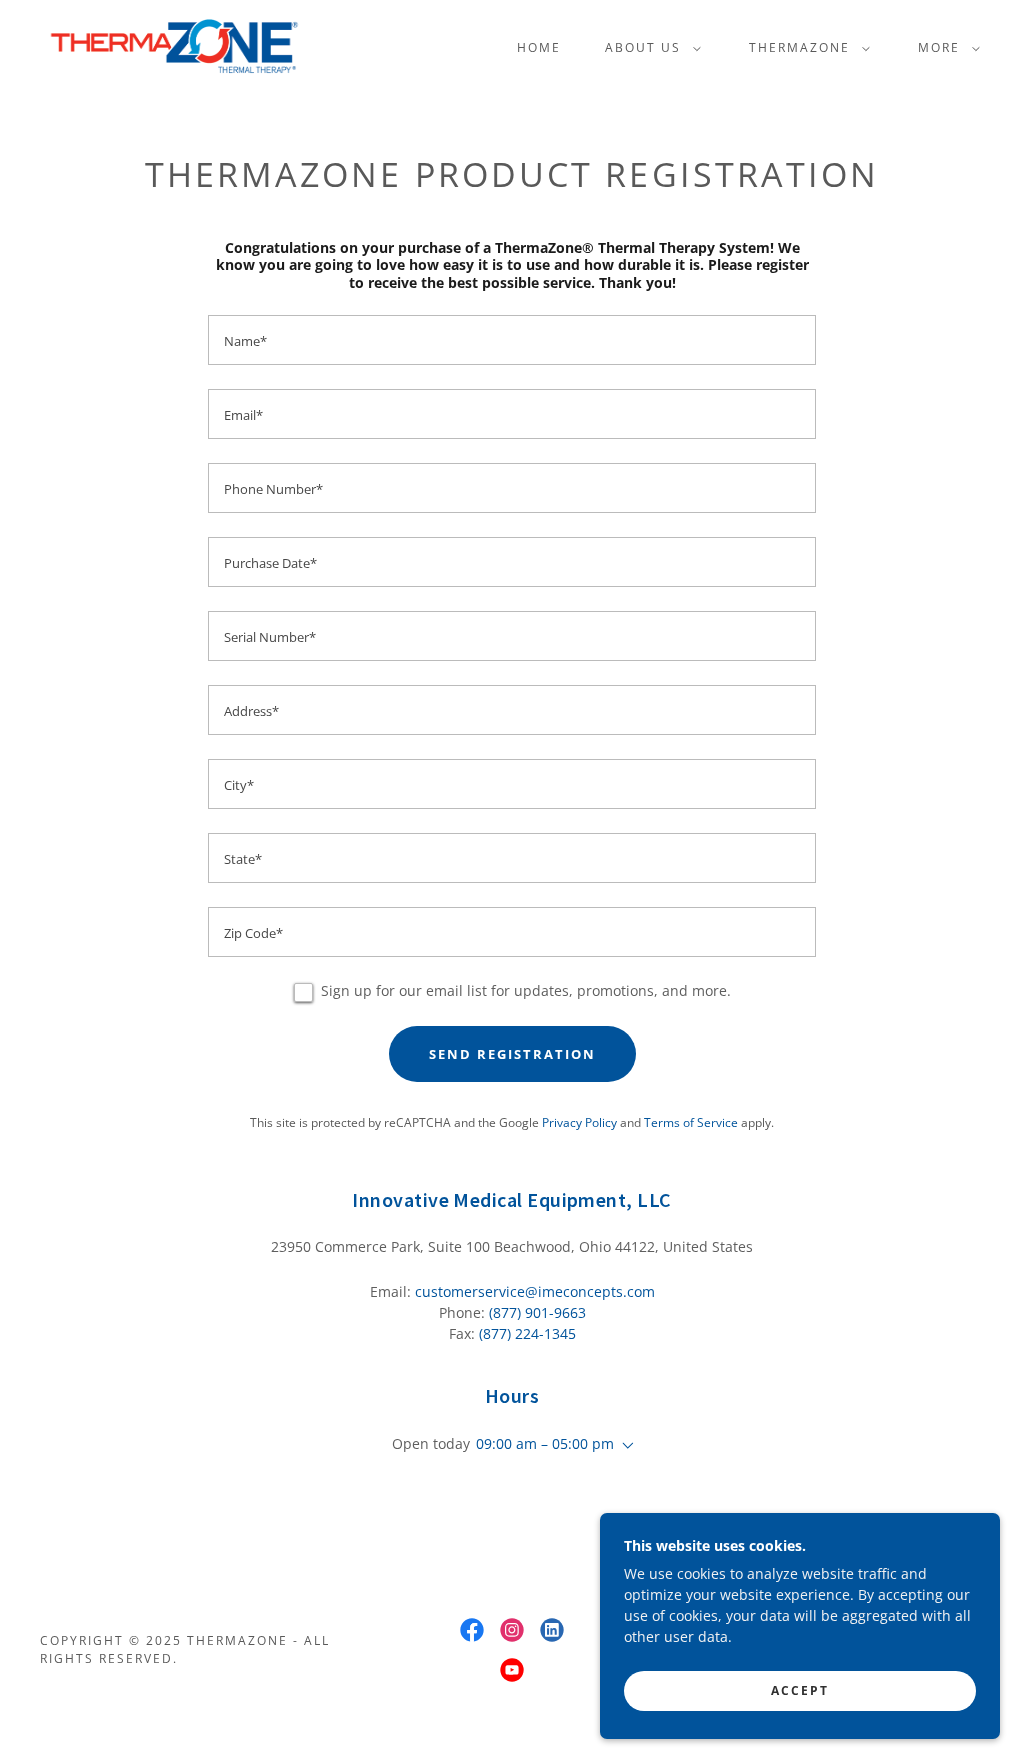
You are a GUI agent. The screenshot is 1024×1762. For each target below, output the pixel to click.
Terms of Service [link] (691, 1122)
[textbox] (512, 340)
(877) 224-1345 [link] (527, 1333)
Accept (800, 1690)
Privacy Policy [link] (579, 1122)
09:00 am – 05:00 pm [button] (545, 1443)
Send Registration (512, 1054)
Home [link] (539, 47)
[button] (649, 48)
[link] (175, 45)
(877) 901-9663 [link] (537, 1312)
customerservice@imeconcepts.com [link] (535, 1291)
